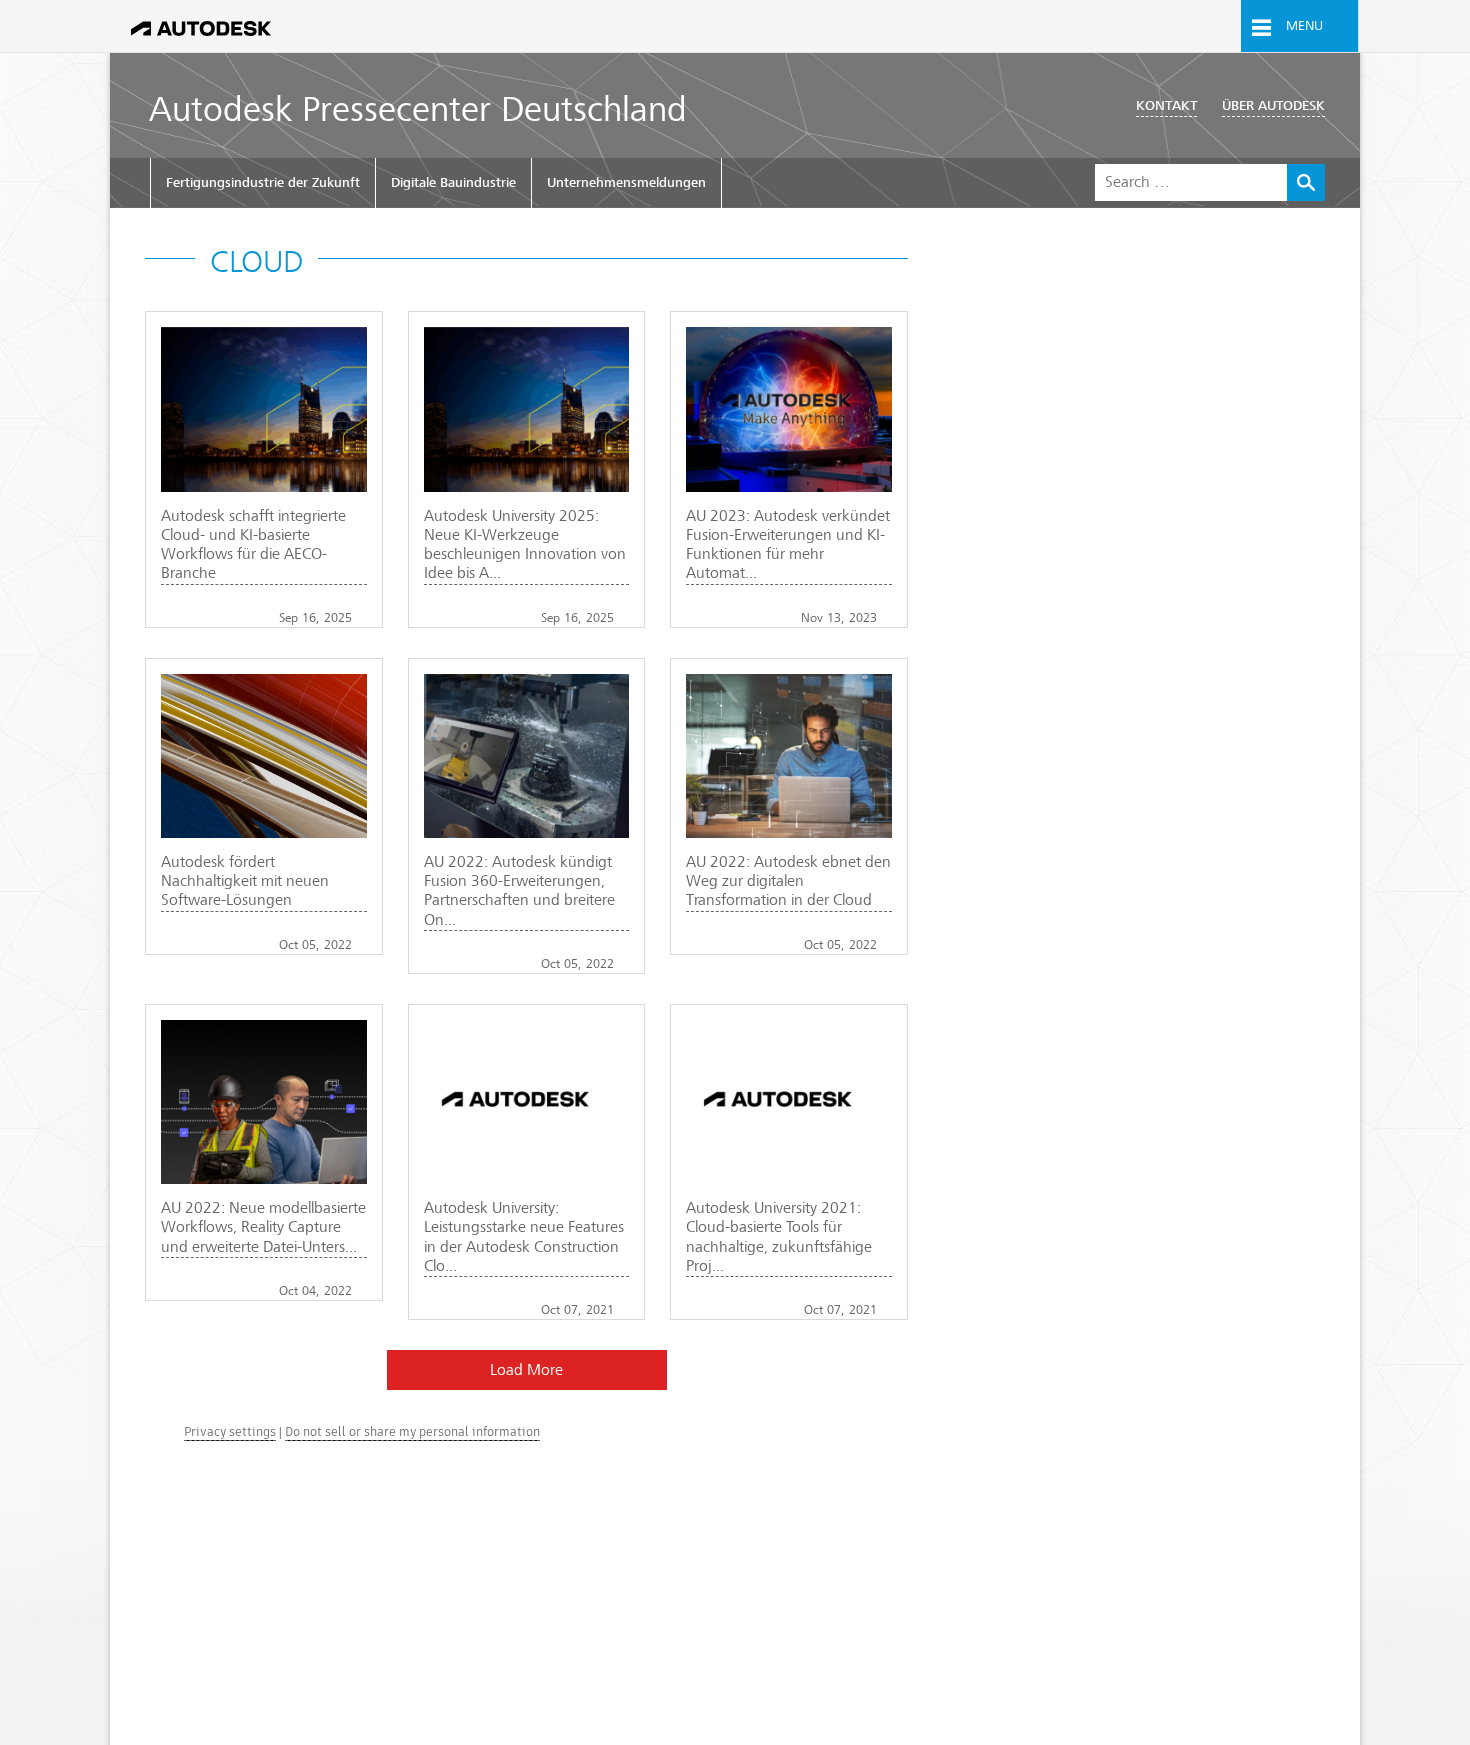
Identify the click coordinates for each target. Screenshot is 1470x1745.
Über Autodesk (1273, 105)
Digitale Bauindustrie (453, 182)
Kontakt (1166, 105)
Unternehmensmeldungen (626, 182)
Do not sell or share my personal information (412, 1431)
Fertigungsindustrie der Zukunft (263, 182)
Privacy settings (230, 1431)
